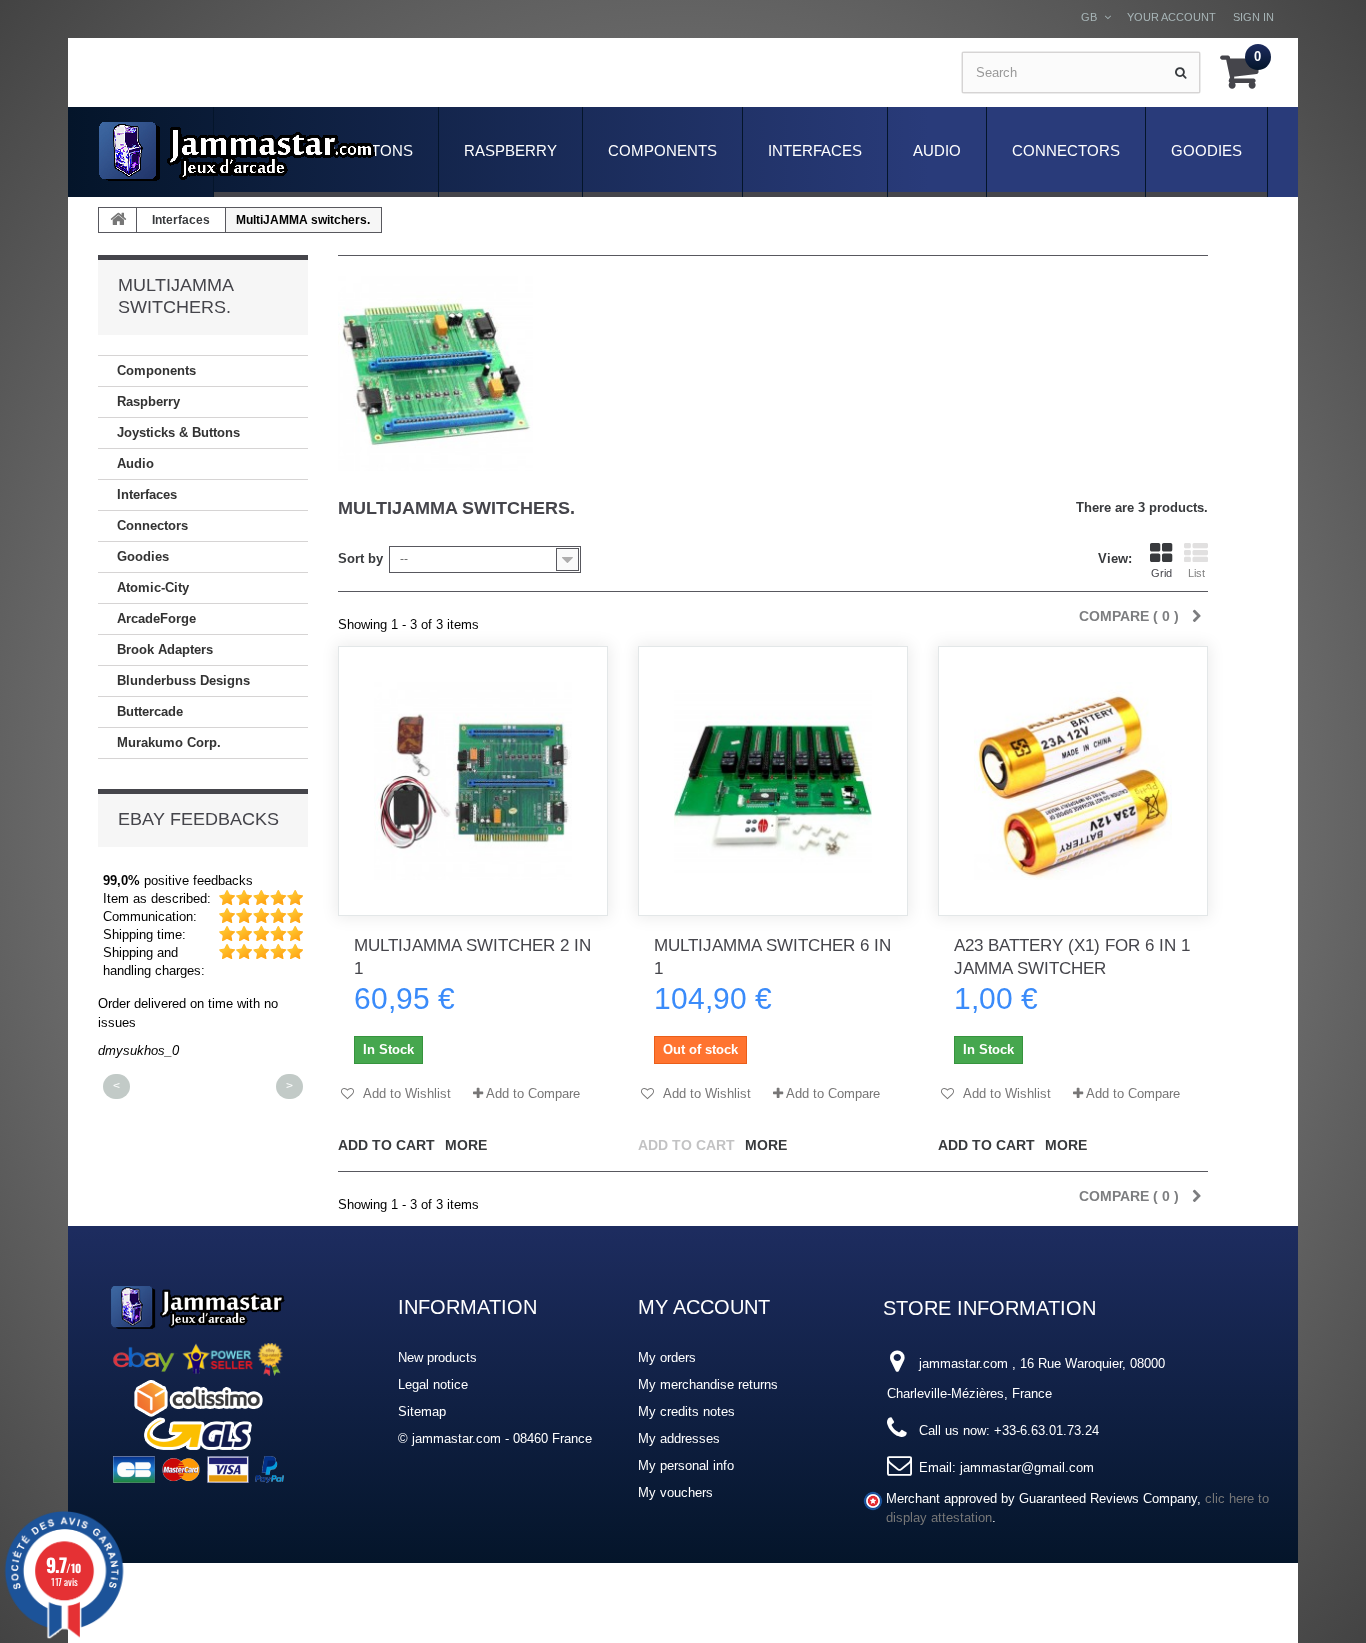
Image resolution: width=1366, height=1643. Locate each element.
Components (662, 150)
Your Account (1171, 17)
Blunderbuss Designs (183, 680)
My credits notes (686, 1411)
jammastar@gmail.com (1027, 1467)
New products (437, 1357)
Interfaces (815, 150)
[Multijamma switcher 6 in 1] (773, 781)
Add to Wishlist (405, 1093)
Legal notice (433, 1384)
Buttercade (150, 711)
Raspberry (510, 150)
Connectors (1066, 150)
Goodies (1206, 150)
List (1196, 573)
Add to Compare (533, 1093)
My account (704, 1307)
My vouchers (675, 1492)
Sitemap (422, 1411)
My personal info (686, 1465)
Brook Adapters (165, 649)
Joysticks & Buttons (178, 432)
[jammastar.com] (237, 151)
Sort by (360, 558)
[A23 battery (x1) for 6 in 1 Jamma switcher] (1073, 781)
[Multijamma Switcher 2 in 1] (473, 781)
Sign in (1253, 17)
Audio (937, 150)
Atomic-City (153, 587)
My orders (667, 1357)
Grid (1161, 573)
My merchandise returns (708, 1384)
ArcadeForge (156, 618)
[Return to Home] (118, 220)
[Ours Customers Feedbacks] (198, 1381)
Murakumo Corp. (169, 742)
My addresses (679, 1438)
